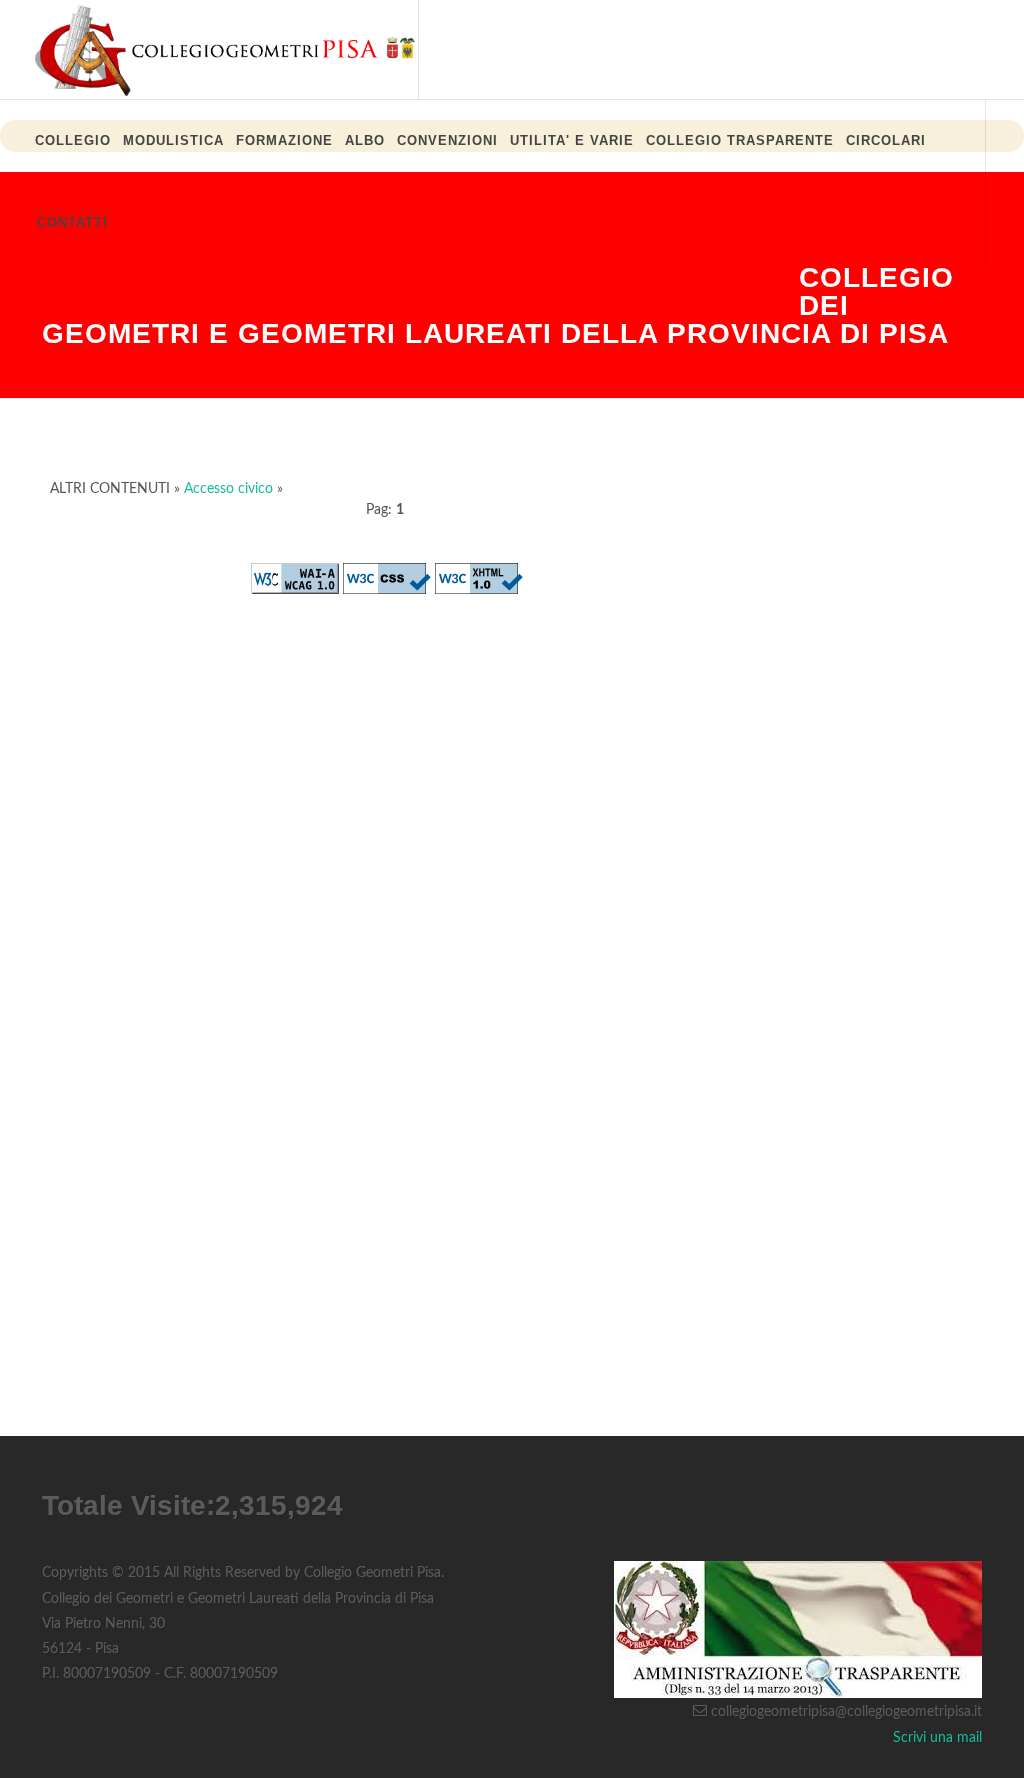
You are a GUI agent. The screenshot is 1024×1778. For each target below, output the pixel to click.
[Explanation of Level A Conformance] (295, 578)
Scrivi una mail (937, 1738)
